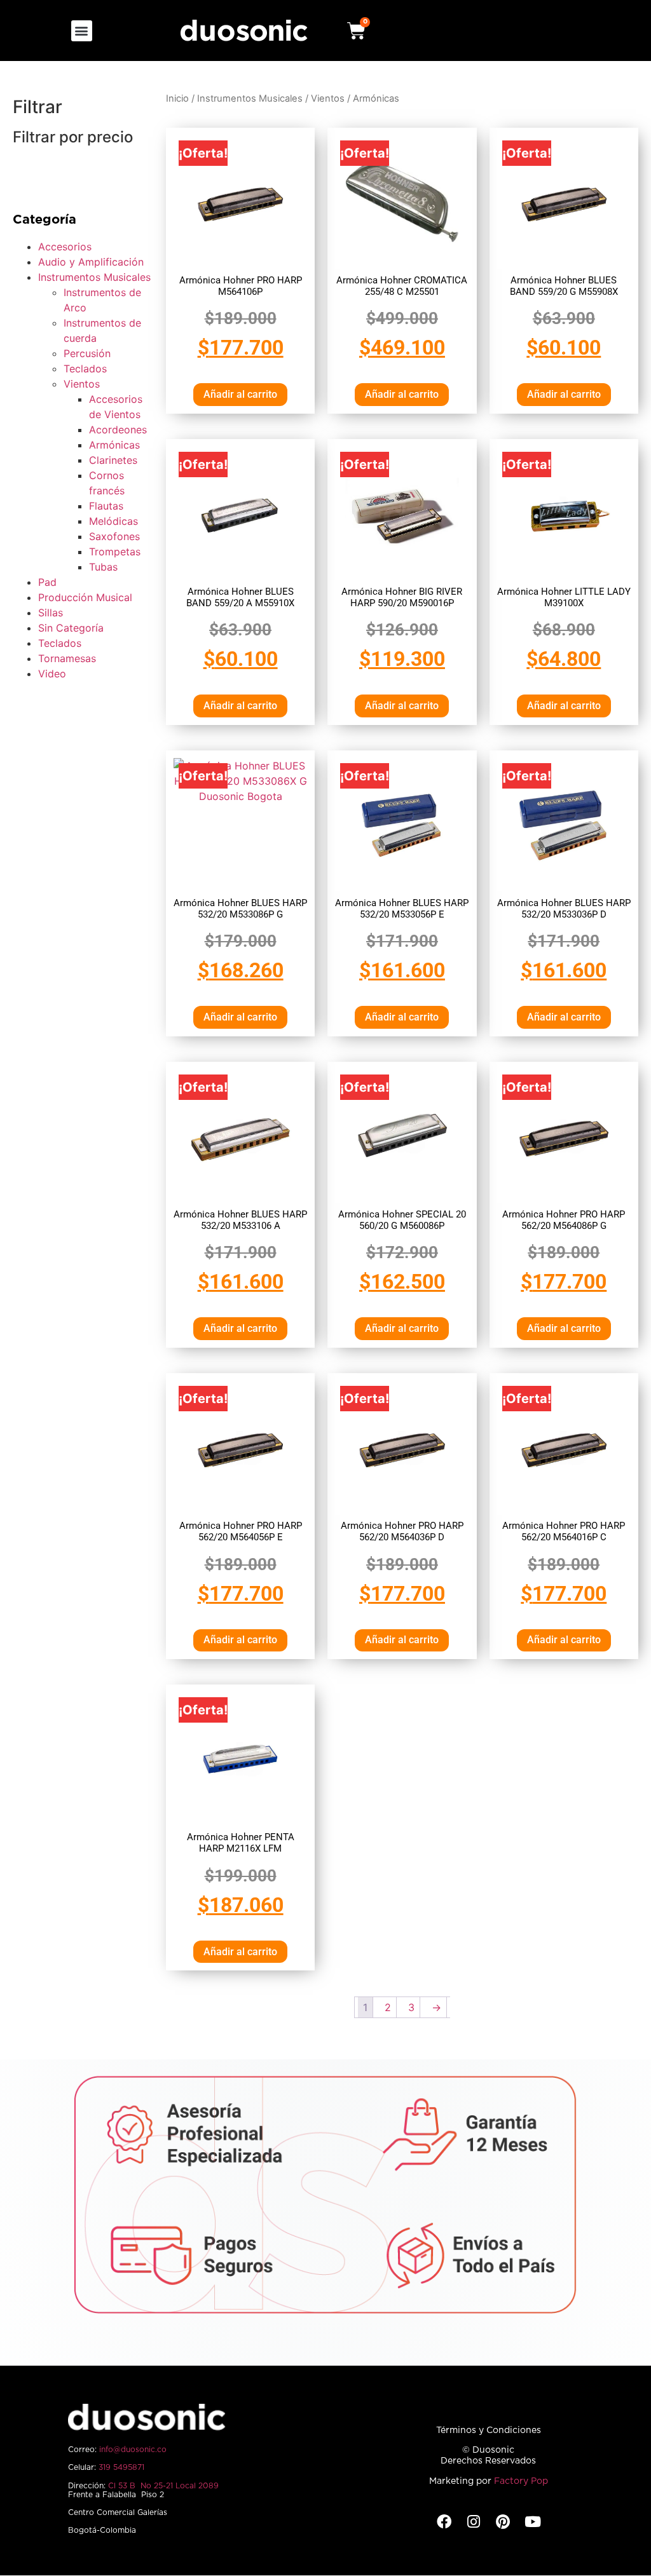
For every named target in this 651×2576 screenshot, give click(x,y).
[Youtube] (532, 2522)
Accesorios (65, 247)
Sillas (51, 613)
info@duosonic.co (133, 2450)
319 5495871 (121, 2467)
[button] (82, 31)
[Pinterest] (503, 2522)
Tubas (103, 567)
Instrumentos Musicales (94, 277)
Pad (47, 582)
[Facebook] (444, 2522)
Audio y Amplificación (91, 262)
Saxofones (114, 536)
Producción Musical (85, 597)
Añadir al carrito (240, 394)
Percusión (87, 353)
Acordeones (118, 430)
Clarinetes (113, 460)
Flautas (106, 506)
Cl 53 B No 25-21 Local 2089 (163, 2486)
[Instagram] (473, 2522)
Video (52, 674)
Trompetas (115, 552)
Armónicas (114, 445)
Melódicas (113, 521)
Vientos (82, 384)
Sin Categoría (71, 628)
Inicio (177, 98)
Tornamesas (67, 658)
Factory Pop (521, 2481)
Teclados (85, 369)
